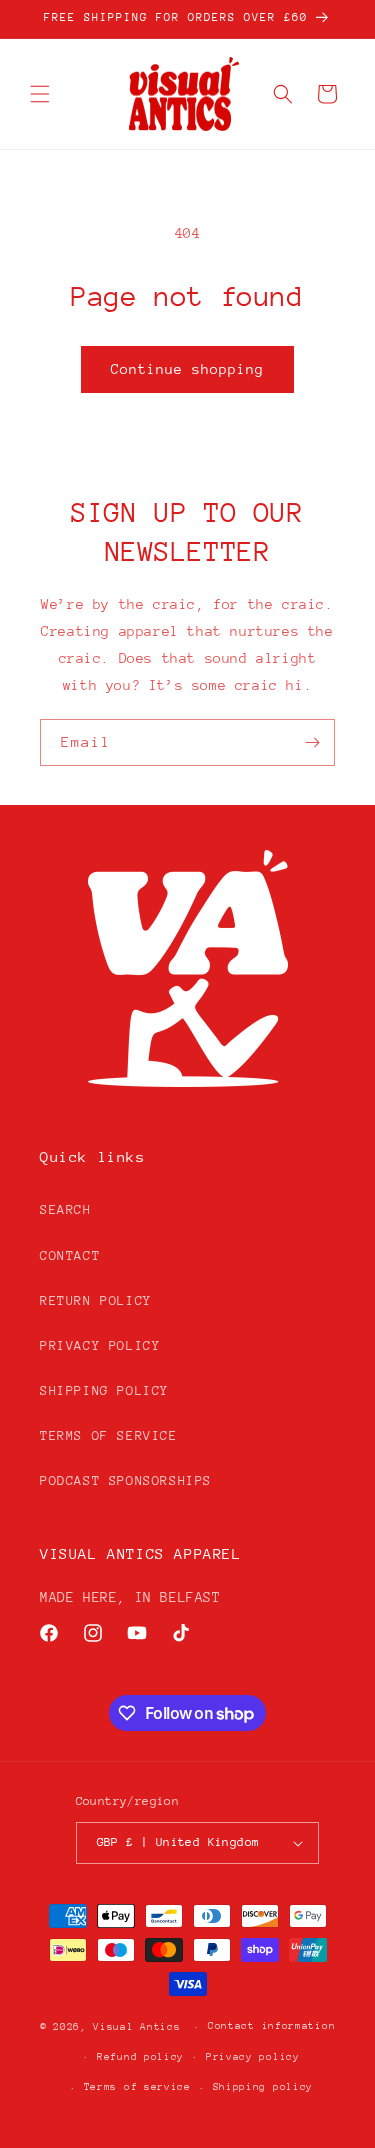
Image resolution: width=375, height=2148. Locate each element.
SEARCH (66, 1209)
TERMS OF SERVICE (109, 1435)
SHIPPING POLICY (104, 1390)
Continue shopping (187, 369)
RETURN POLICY (96, 1300)
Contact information (271, 2026)
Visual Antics (136, 2027)
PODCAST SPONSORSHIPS (126, 1480)
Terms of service (137, 2087)
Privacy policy (253, 2057)
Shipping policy (263, 2087)
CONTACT (70, 1255)
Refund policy (140, 2057)
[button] (40, 94)
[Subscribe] (312, 742)
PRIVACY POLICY (100, 1345)
